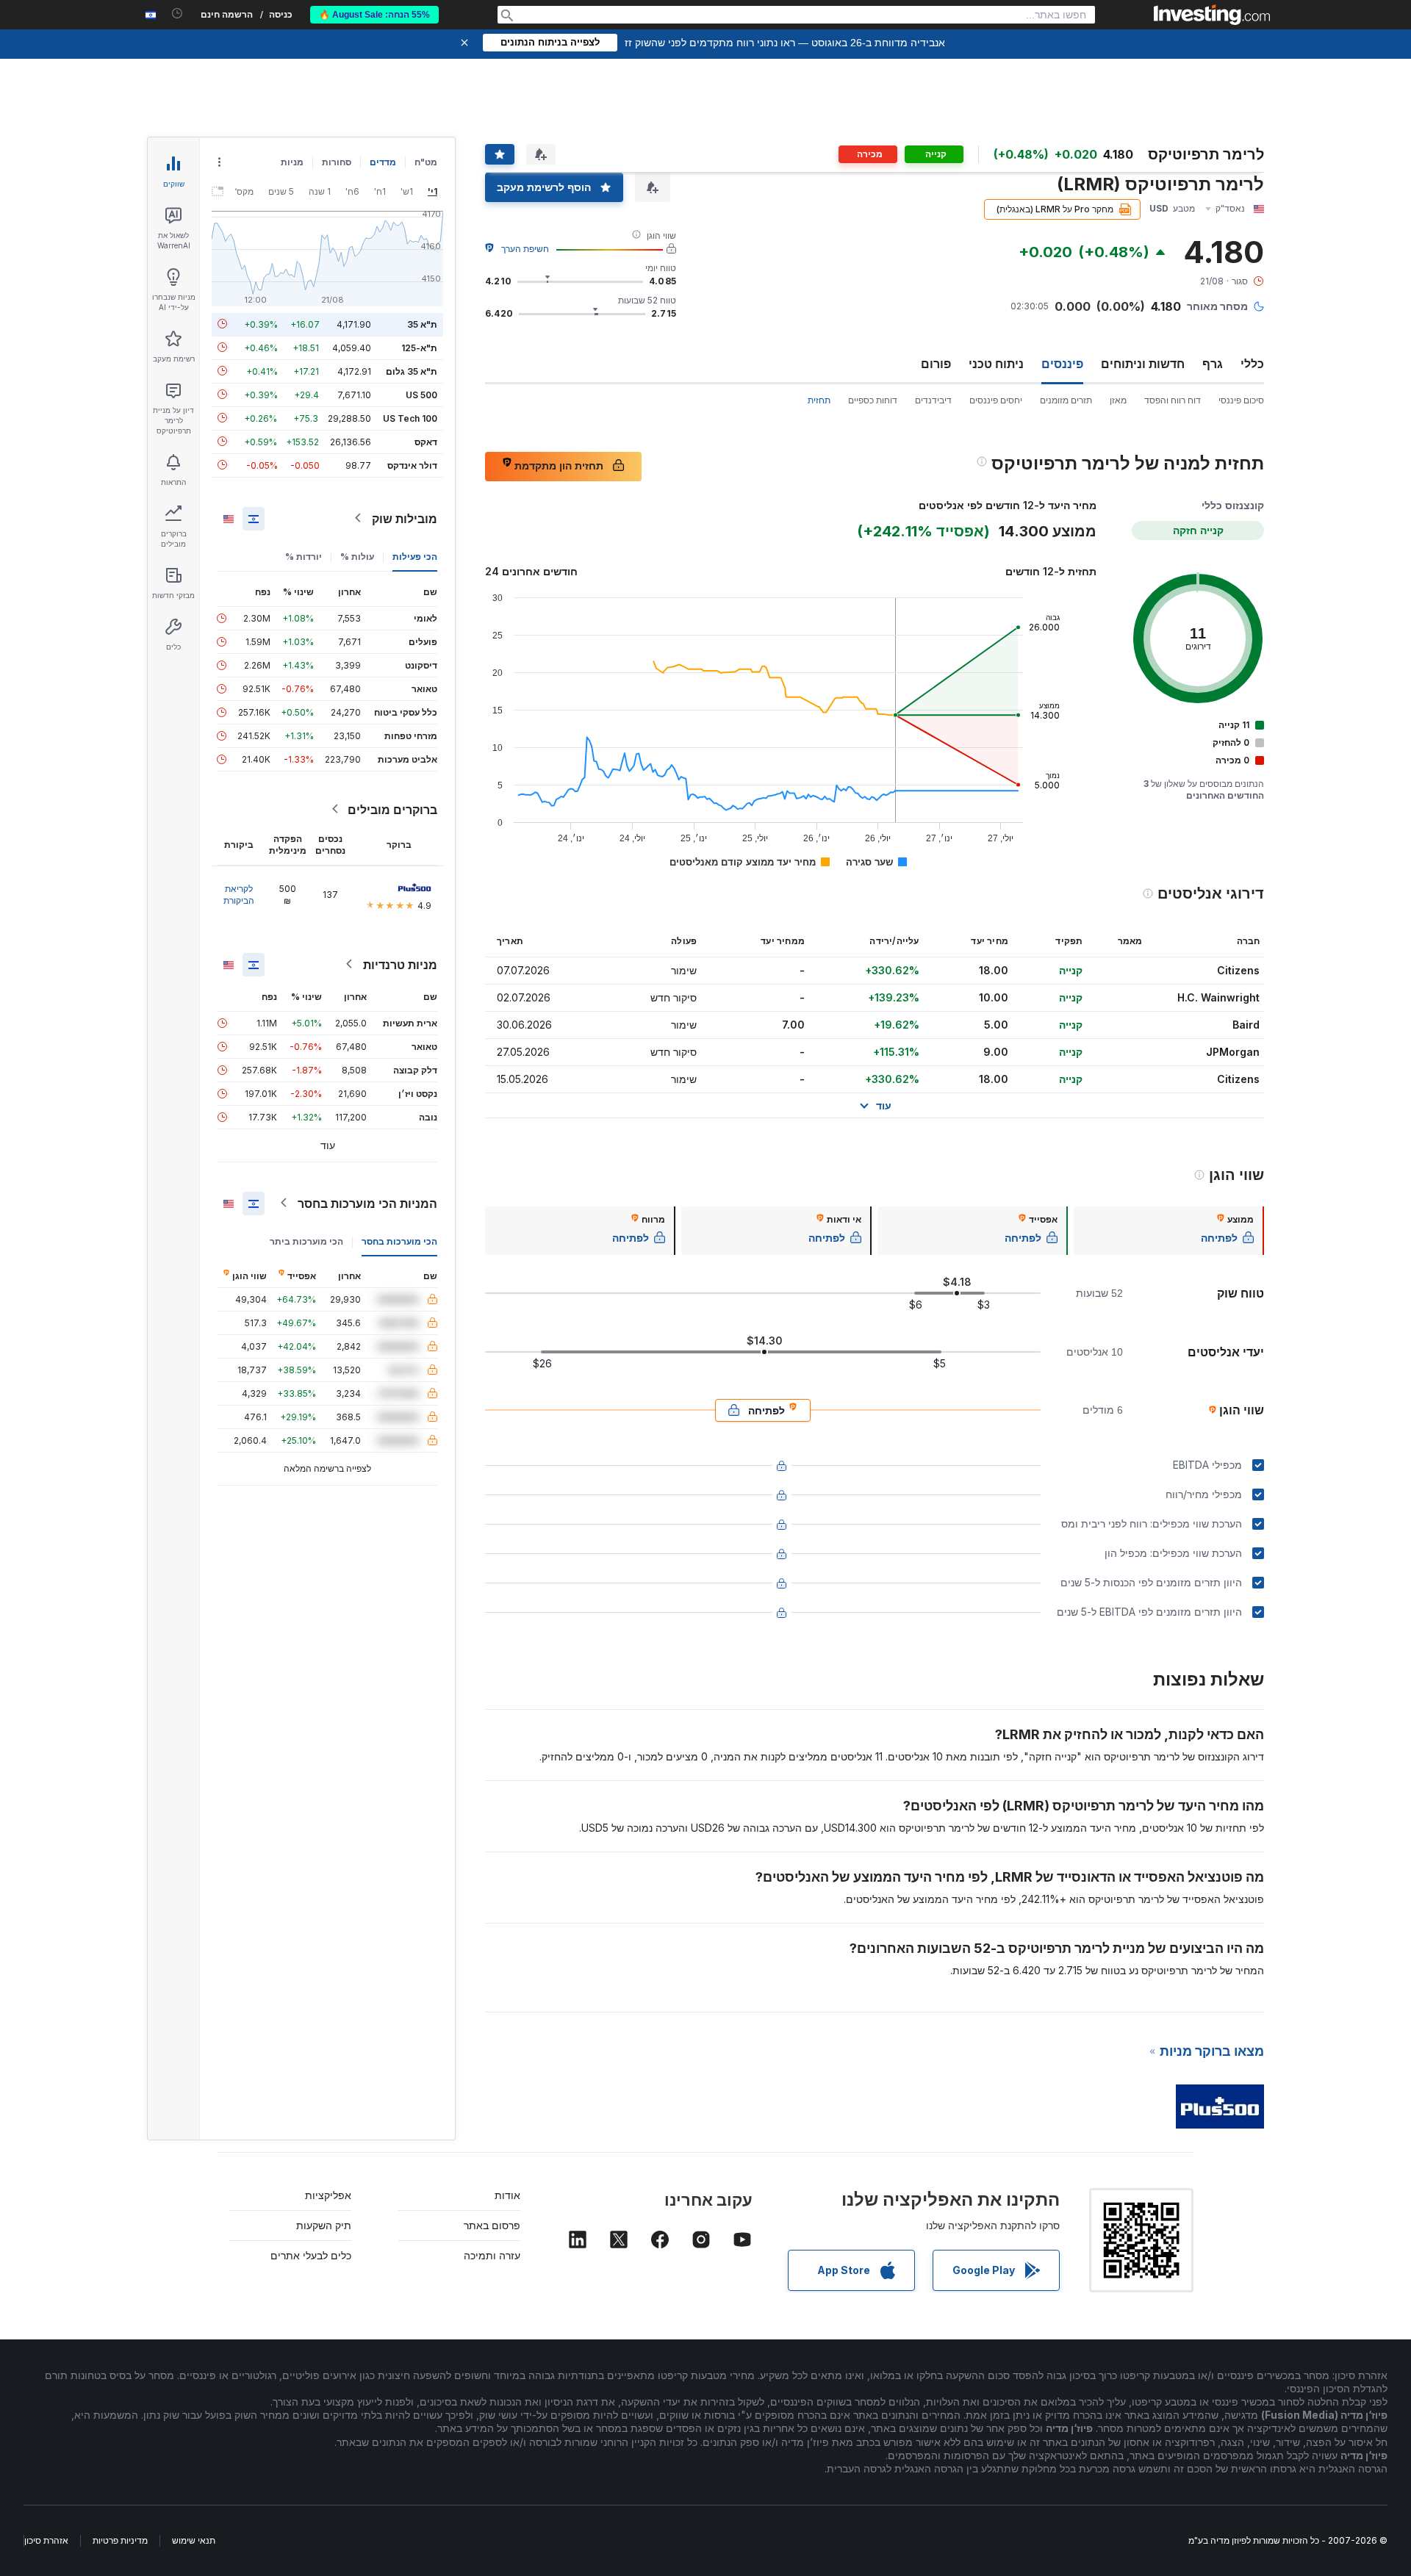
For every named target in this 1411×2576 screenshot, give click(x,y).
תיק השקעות (324, 2225)
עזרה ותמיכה (492, 2255)
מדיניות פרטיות (120, 2540)
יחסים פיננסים (996, 400)
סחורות (337, 162)
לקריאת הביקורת (239, 894)
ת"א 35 (422, 324)
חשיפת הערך (525, 249)
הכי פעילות (415, 556)
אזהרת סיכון (46, 2540)
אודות (507, 2195)
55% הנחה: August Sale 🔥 (374, 15)
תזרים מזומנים (1066, 400)
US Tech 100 (410, 418)
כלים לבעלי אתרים (311, 2255)
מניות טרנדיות (400, 964)
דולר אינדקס (412, 465)
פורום (936, 364)
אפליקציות (328, 2195)
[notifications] (177, 14)
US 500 (421, 394)
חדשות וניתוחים (1143, 364)
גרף (1213, 364)
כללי (1252, 364)
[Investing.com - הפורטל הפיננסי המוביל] (1212, 15)
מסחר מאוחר (1217, 306)
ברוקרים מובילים (392, 809)
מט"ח (426, 162)
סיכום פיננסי (1241, 400)
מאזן (1118, 400)
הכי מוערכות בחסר (399, 1241)
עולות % (357, 556)
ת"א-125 (419, 347)
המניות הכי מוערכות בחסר (367, 1203)
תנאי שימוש (194, 2540)
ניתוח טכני (996, 364)
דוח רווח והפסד (1173, 400)
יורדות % (304, 556)
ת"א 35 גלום (412, 371)
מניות (292, 162)
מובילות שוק (405, 518)
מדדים (383, 162)
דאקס (426, 441)
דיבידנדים (933, 400)
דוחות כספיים (873, 400)
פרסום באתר (492, 2225)
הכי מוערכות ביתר (306, 1241)
